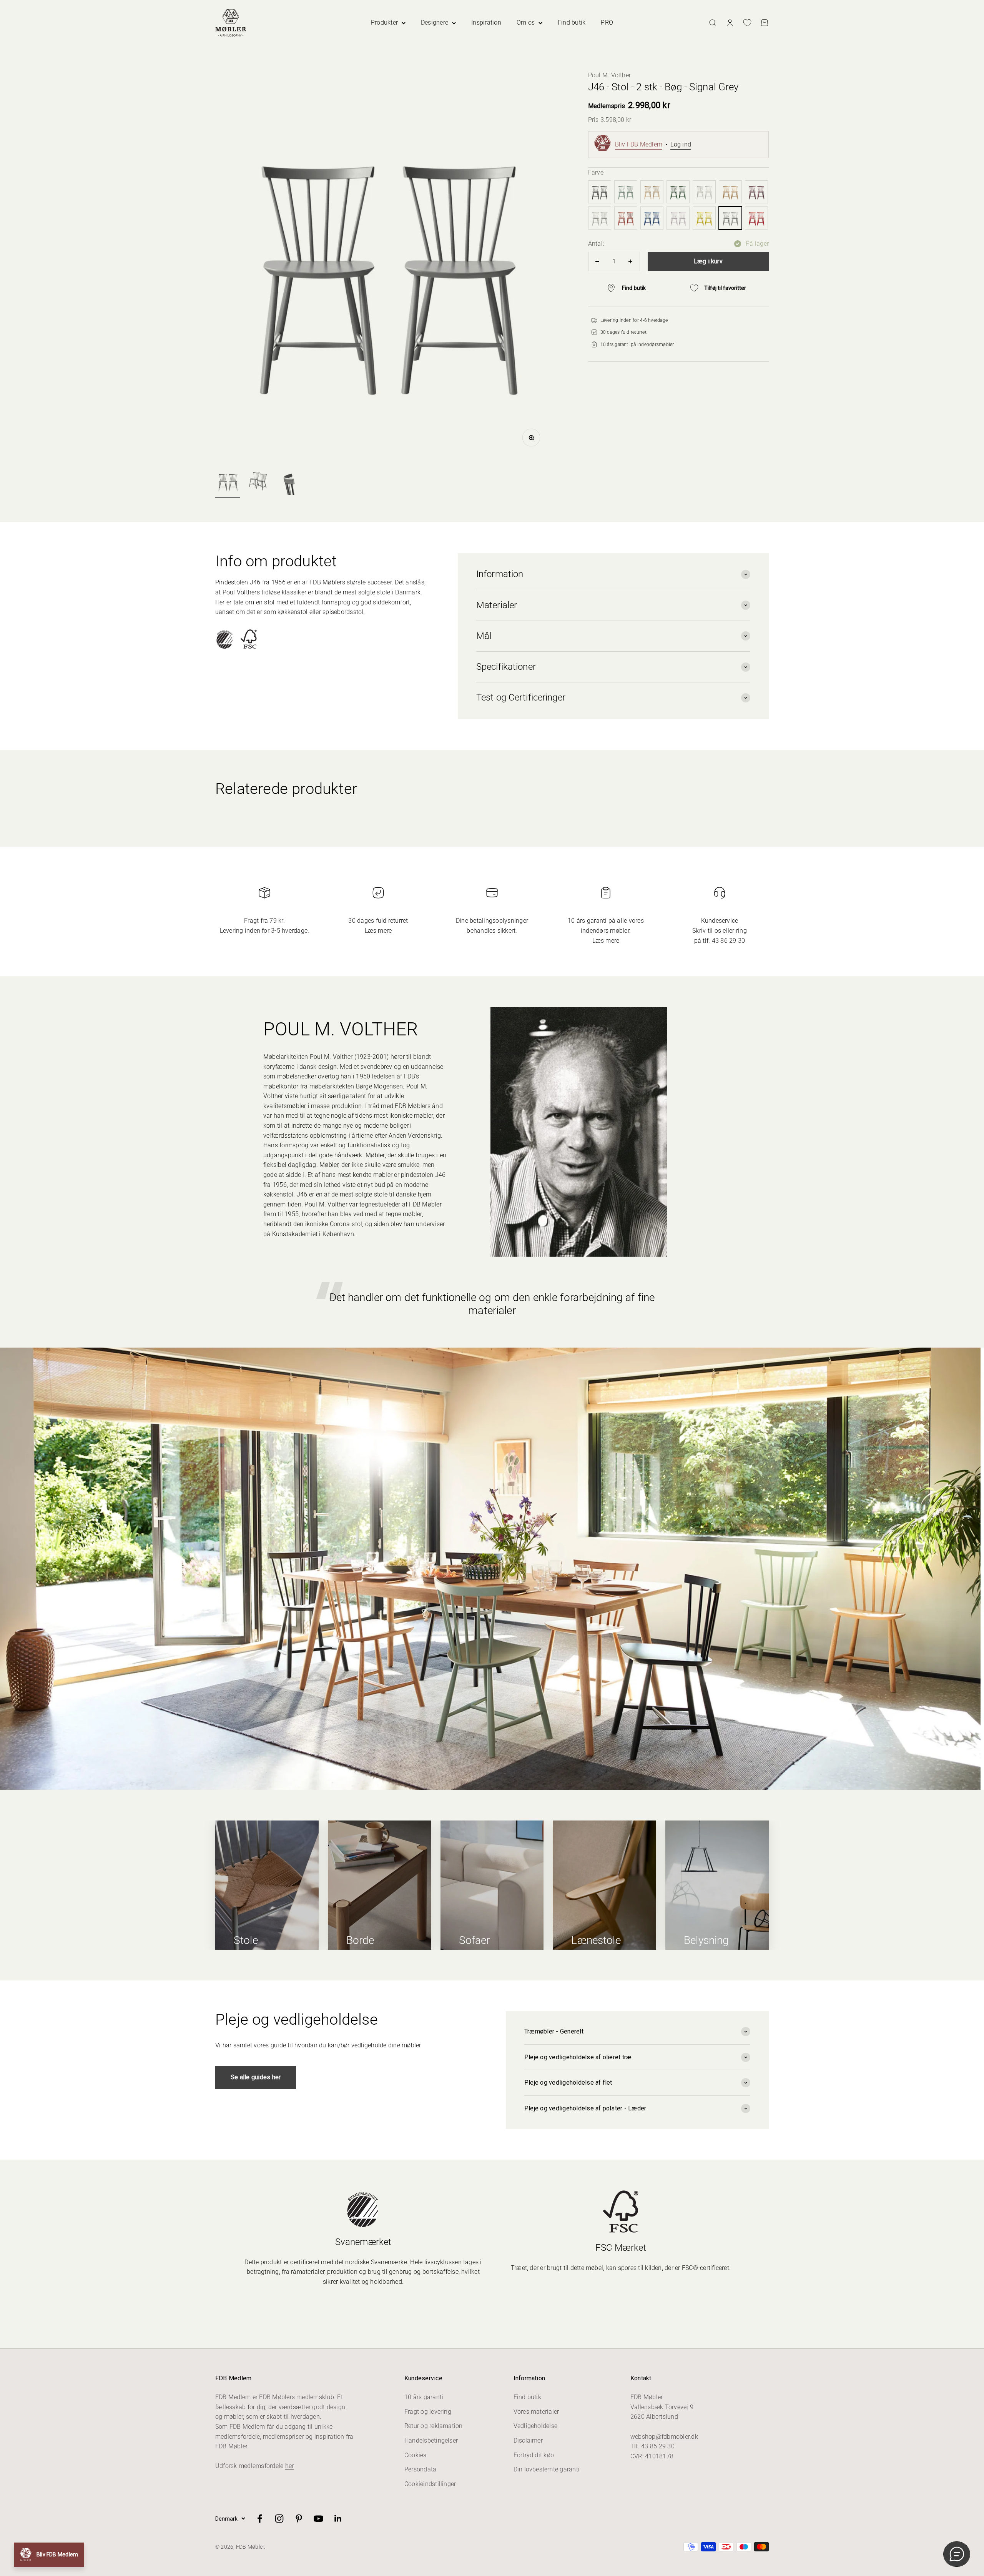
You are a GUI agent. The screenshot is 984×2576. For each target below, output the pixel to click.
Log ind (681, 144)
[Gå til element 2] (258, 482)
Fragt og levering (428, 2412)
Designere (435, 22)
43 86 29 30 (729, 941)
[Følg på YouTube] (318, 2519)
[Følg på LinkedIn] (338, 2519)
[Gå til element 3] (289, 482)
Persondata (420, 2469)
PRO (607, 22)
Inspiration (486, 22)
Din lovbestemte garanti (547, 2469)
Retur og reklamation (434, 2426)
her (290, 2466)
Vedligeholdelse (536, 2426)
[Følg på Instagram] (279, 2519)
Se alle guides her (256, 2077)
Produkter (384, 22)
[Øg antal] (631, 261)
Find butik (572, 22)
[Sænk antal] (598, 261)
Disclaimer (528, 2440)
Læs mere (378, 931)
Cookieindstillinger (430, 2484)
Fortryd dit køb (534, 2455)
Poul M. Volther (610, 75)
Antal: (596, 244)
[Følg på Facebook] (260, 2519)
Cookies (416, 2455)
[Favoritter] (747, 23)
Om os (526, 22)
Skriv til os (707, 931)
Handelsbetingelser (431, 2440)
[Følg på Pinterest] (299, 2519)
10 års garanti (424, 2397)
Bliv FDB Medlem (639, 144)
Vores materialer (536, 2412)
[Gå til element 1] (228, 482)
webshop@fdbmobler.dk (664, 2437)
